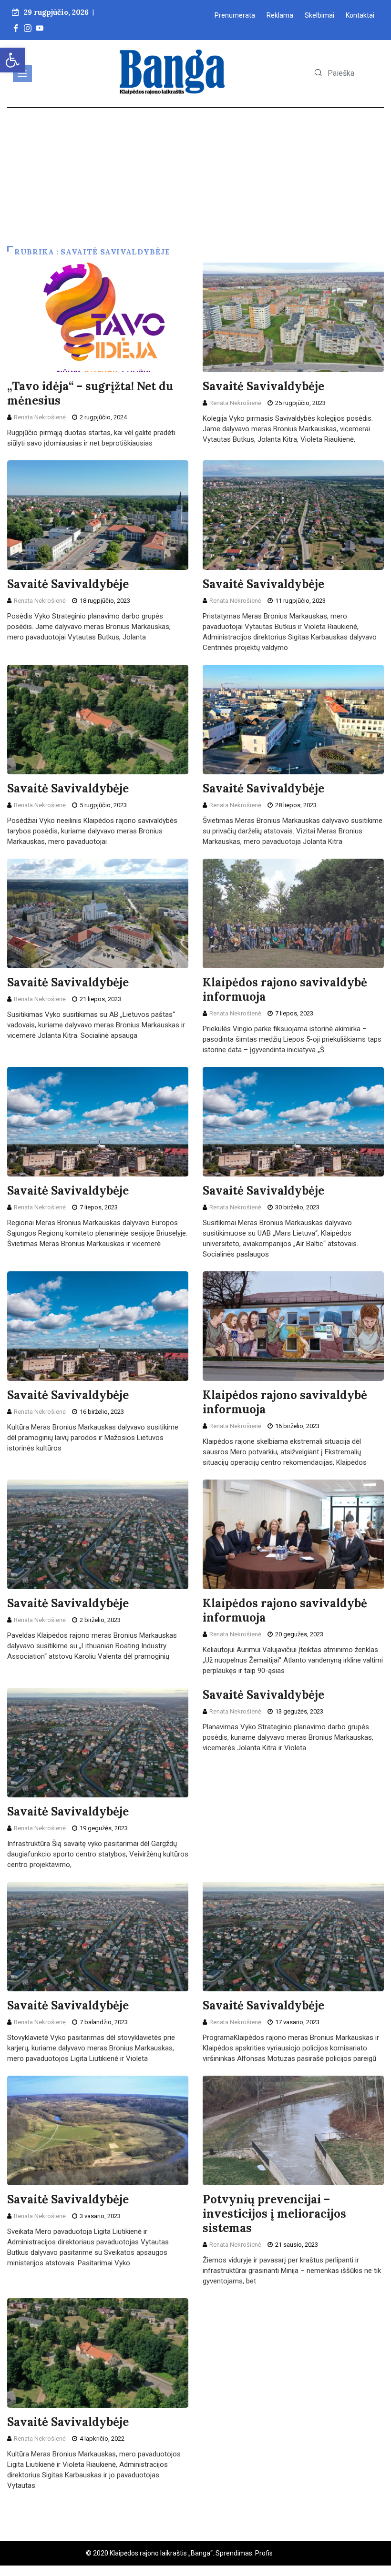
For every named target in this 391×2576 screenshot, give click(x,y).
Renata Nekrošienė (40, 417)
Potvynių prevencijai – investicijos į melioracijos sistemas (274, 2214)
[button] (12, 60)
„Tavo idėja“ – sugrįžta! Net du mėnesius (90, 393)
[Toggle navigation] (22, 73)
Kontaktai (360, 15)
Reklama (280, 15)
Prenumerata (235, 15)
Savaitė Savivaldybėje (263, 386)
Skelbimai (319, 15)
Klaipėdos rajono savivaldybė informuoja (285, 989)
